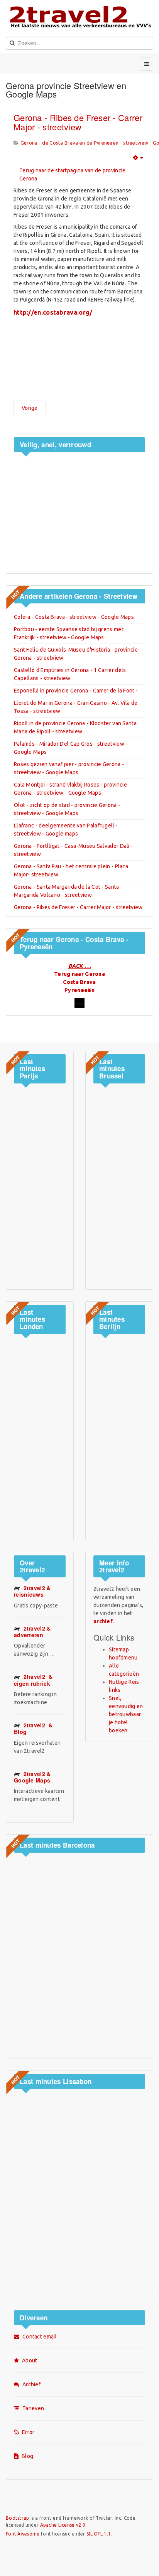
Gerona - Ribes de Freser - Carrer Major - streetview (78, 122)
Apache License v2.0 (63, 2525)
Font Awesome (23, 2534)
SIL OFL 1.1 (99, 2534)
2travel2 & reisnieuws (32, 1591)
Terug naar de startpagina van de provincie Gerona (73, 174)
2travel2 (32, 1632)
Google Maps (32, 1777)
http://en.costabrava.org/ (53, 312)
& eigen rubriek (33, 1680)
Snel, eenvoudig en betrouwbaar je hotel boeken (126, 1714)
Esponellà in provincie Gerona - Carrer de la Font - (76, 691)
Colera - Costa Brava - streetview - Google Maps (74, 617)
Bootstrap (18, 2518)
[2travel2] (79, 16)
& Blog (33, 1728)
